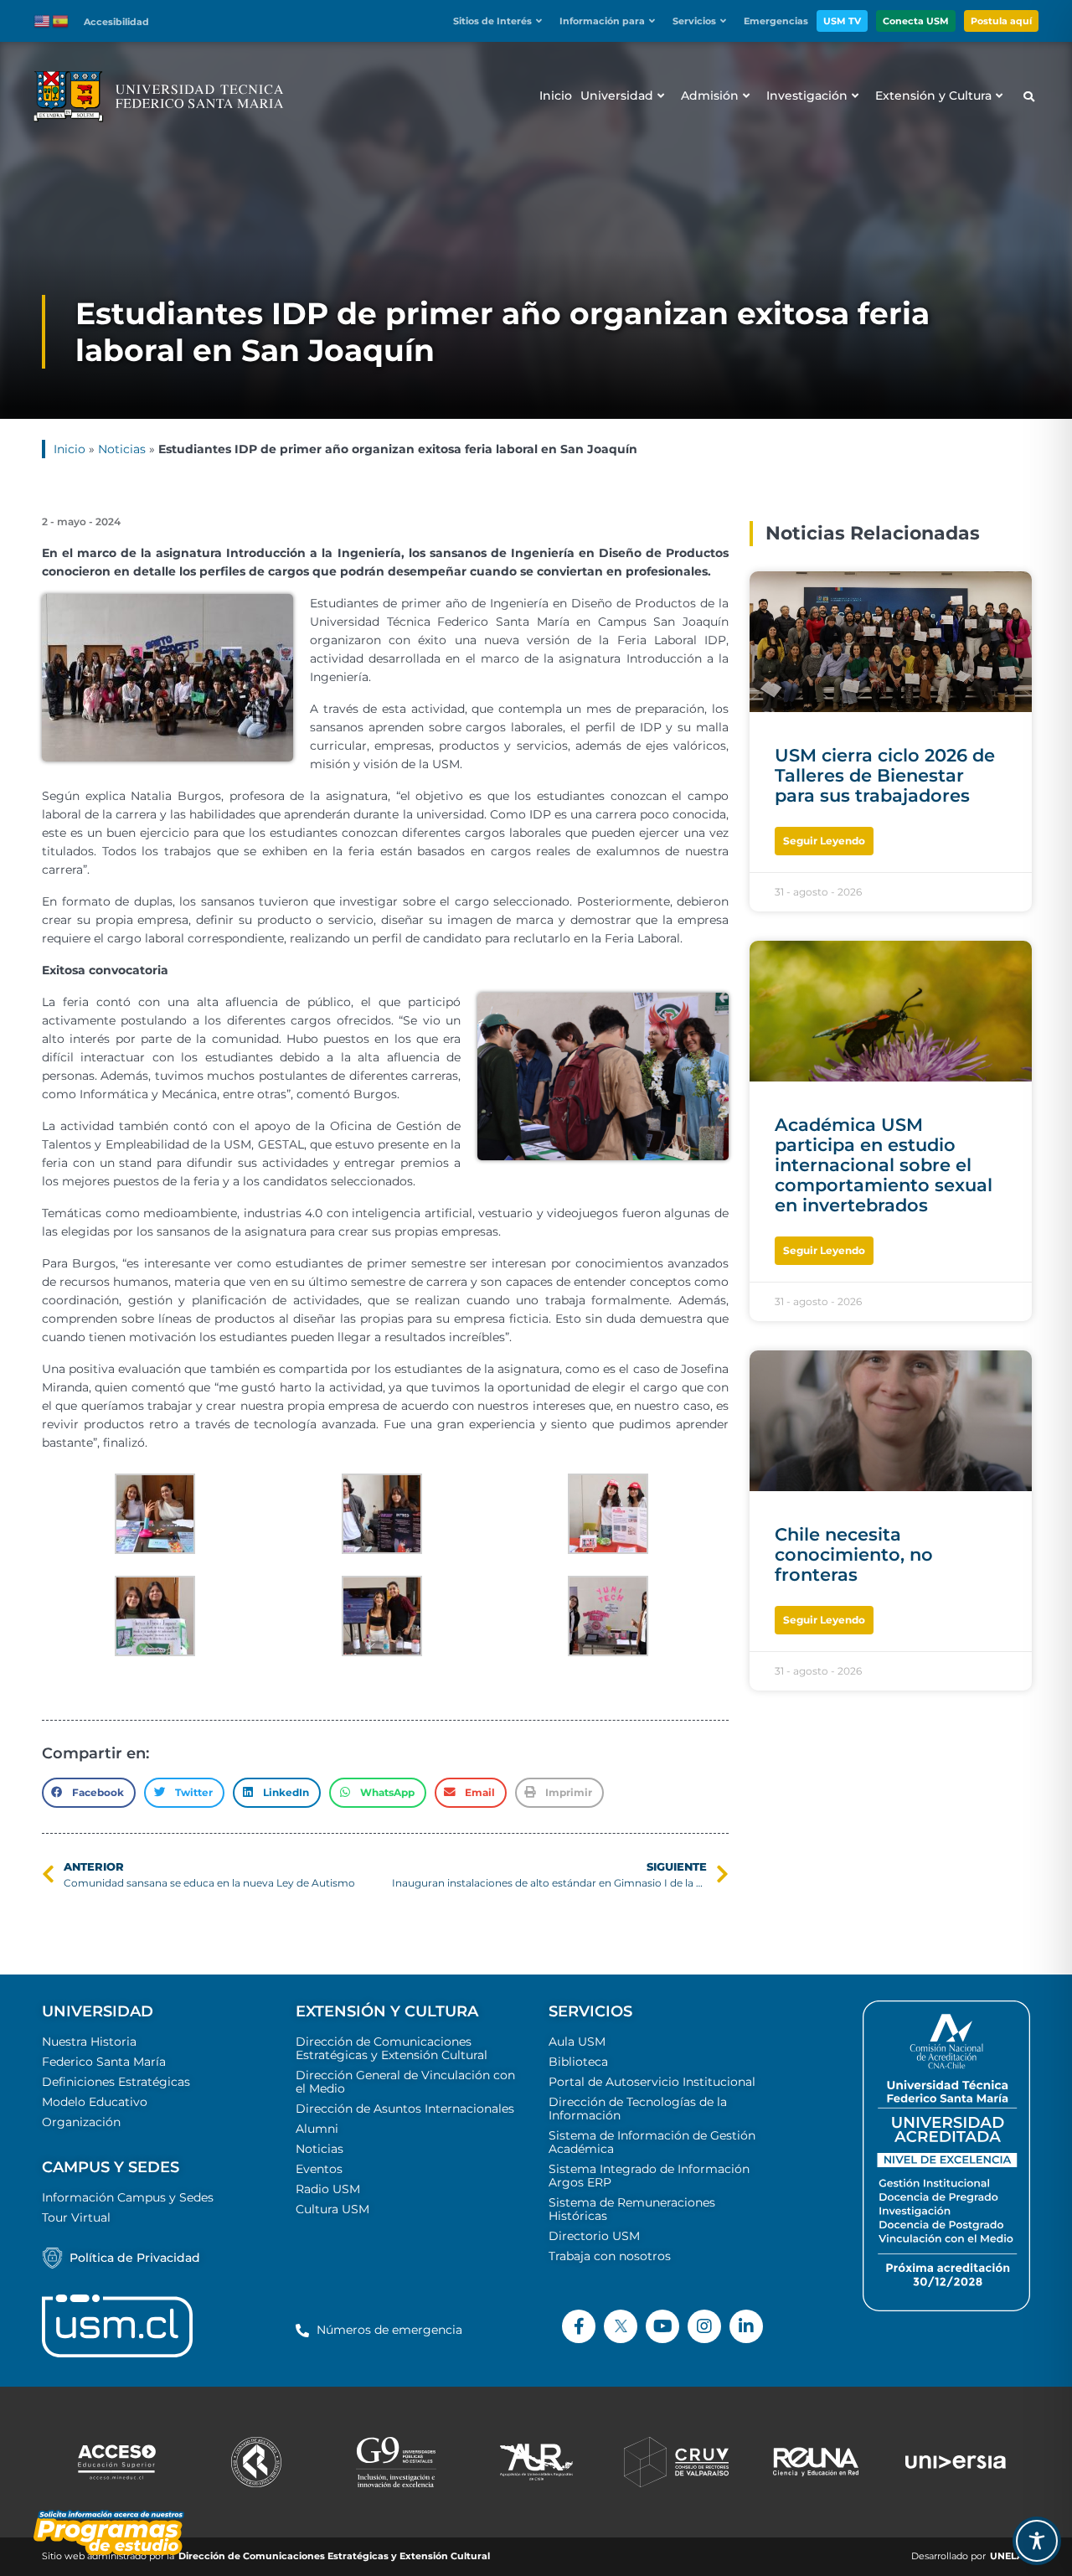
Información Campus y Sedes (128, 2197)
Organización (81, 2122)
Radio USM (328, 2189)
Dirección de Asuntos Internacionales (405, 2109)
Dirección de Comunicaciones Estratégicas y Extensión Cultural (392, 2048)
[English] (43, 20)
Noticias (122, 449)
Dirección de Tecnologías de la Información (638, 2109)
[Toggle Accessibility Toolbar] (1037, 2541)
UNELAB (1010, 2556)
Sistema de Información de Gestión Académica (652, 2142)
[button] (502, 21)
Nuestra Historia (89, 2042)
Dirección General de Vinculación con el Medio (405, 2082)
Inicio (70, 449)
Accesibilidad (116, 22)
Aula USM (577, 2042)
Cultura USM (332, 2209)
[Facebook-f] (579, 2326)
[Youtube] (662, 2326)
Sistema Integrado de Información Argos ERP (649, 2176)
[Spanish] (61, 20)
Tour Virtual (76, 2217)
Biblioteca (578, 2062)
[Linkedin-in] (746, 2326)
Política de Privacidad (135, 2258)
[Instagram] (704, 2326)
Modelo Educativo (95, 2102)
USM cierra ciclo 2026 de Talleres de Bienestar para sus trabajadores (885, 775)
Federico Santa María (104, 2062)
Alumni (317, 2129)
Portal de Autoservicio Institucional (652, 2082)
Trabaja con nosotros (610, 2256)
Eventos (319, 2169)
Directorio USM (594, 2236)
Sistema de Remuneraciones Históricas (632, 2209)
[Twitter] (621, 2326)
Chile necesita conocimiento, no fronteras (854, 1554)
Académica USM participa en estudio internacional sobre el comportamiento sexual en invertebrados (884, 1165)
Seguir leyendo (824, 841)
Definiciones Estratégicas (116, 2082)
